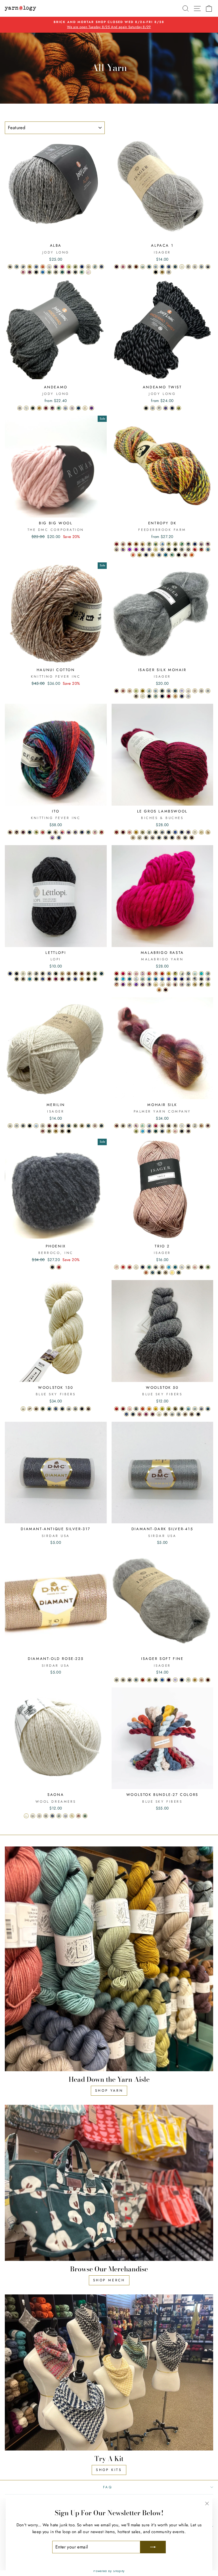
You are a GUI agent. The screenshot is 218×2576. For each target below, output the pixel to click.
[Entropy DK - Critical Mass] (188, 544)
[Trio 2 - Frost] (188, 1267)
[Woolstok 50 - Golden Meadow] (162, 1409)
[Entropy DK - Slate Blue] (159, 555)
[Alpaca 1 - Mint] (143, 267)
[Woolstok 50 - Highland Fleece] (159, 1414)
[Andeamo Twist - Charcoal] (146, 408)
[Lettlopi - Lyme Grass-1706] (95, 979)
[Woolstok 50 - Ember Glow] (149, 1409)
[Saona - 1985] (52, 1816)
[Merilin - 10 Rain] (36, 1126)
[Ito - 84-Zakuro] (62, 832)
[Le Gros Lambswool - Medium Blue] (175, 832)
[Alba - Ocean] (82, 267)
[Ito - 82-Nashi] (56, 832)
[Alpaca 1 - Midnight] (169, 267)
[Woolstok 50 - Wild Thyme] (182, 1409)
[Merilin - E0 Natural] (10, 1126)
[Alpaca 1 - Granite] (208, 267)
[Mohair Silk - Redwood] (208, 1126)
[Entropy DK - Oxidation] (149, 544)
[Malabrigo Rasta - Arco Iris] (130, 984)
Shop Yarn (109, 2091)
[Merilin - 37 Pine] (101, 1126)
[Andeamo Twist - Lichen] (179, 408)
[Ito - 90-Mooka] (82, 832)
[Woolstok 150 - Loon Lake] (49, 1409)
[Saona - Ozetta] (33, 1816)
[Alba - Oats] (88, 267)
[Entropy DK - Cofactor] (188, 549)
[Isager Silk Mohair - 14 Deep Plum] (182, 696)
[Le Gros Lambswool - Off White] (201, 832)
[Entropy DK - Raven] (175, 549)
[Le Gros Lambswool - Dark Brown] (192, 838)
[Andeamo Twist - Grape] (166, 408)
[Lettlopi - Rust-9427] (82, 974)
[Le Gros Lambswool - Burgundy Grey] (123, 832)
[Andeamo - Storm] (20, 408)
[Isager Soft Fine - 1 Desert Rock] (208, 1680)
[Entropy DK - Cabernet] (179, 555)
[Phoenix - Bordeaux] (59, 1267)
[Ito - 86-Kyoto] (75, 832)
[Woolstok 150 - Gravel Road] (36, 1409)
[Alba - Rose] (23, 272)
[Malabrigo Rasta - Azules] (162, 979)
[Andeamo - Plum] (92, 408)
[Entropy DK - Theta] (201, 544)
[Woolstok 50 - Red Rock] (117, 1409)
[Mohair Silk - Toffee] (201, 1126)
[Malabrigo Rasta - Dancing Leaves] (136, 974)
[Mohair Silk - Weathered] (162, 1126)
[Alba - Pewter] (101, 267)
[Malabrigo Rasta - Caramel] (159, 990)
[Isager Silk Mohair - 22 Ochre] (143, 691)
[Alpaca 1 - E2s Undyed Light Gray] (169, 272)
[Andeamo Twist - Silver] (153, 408)
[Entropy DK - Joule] (117, 549)
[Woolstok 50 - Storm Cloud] (179, 1414)
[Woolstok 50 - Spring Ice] (188, 1409)
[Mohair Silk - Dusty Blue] (149, 1126)
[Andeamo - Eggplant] (52, 408)
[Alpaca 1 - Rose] (123, 267)
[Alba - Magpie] (23, 267)
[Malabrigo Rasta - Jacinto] (169, 979)
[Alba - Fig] (69, 272)
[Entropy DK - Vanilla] (156, 549)
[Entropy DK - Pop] (130, 549)
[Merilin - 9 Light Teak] (62, 1131)
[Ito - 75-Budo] (23, 832)
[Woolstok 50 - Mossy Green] (175, 1409)
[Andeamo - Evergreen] (33, 408)
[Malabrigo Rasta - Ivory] (156, 984)
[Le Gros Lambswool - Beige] (208, 832)
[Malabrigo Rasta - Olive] (208, 984)
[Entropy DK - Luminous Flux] (133, 555)
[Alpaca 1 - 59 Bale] (162, 272)
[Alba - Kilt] (30, 272)
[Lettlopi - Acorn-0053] (88, 979)
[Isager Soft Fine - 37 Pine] (156, 1680)
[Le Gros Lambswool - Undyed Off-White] (195, 832)
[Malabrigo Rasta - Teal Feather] (130, 979)
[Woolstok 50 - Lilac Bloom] (140, 1414)
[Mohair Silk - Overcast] (195, 1126)
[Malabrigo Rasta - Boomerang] (208, 974)
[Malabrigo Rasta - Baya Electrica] (123, 984)
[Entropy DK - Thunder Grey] (162, 549)
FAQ (108, 2487)
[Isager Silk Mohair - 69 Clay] (123, 691)
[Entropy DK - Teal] (166, 555)
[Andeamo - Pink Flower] (72, 408)
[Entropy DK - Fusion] (195, 549)
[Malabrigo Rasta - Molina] (175, 984)
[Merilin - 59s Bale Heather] (82, 1126)
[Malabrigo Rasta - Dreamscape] (149, 984)
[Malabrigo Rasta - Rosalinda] (143, 974)
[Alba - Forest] (82, 272)
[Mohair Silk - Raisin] (188, 1131)
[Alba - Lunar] (75, 272)
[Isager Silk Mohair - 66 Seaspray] (149, 691)
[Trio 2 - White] (182, 1267)
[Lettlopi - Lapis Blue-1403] (10, 974)
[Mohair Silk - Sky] (143, 1131)
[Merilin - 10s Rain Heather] (62, 1126)
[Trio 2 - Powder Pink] (117, 1267)
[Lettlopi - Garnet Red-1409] (62, 979)
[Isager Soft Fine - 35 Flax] (149, 1680)
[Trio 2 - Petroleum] (175, 1267)
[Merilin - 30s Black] (69, 1131)
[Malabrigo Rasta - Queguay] (117, 984)
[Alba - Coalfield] (36, 272)
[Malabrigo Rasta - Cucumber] (195, 974)
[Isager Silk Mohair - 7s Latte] (136, 696)
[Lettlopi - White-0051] (23, 974)
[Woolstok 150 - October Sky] (56, 1409)
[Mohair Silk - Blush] (175, 1131)
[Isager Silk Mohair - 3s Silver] (208, 691)
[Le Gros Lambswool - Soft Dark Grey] (159, 838)
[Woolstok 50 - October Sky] (126, 1414)
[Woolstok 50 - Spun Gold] (156, 1409)
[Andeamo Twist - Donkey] (159, 408)
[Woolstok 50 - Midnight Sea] (133, 1414)
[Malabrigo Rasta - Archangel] (149, 974)
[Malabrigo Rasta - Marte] (166, 990)
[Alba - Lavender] (56, 267)
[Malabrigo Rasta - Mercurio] (195, 979)
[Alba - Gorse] (30, 267)
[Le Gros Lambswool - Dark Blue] (182, 832)
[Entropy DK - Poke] (136, 549)
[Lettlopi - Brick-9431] (49, 979)
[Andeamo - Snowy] (85, 408)
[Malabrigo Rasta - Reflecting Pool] (149, 979)
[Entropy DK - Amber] (136, 544)
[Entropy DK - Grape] (149, 549)
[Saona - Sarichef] (39, 1816)
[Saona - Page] (72, 1816)
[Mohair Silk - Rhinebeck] (117, 1126)
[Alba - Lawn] (49, 272)
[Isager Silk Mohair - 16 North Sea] (175, 691)
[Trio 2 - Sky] (169, 1267)
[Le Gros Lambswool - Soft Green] (149, 832)
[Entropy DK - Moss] (169, 544)
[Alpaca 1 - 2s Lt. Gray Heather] (188, 267)
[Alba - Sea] (62, 272)
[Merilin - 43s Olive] (75, 1126)
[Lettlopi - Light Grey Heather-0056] (36, 974)
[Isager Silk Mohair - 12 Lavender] (182, 691)
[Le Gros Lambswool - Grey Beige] (133, 838)
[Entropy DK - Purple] (143, 549)
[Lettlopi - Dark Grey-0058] (17, 979)
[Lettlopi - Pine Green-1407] (56, 974)
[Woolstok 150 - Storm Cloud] (75, 1409)
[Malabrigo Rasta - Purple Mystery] (182, 979)
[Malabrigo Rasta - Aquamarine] (143, 979)
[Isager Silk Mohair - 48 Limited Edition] (188, 696)
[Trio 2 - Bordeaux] (130, 1267)
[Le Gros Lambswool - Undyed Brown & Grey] (185, 838)
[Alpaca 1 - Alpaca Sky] (130, 267)
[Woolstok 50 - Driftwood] (166, 1414)
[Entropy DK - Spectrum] (162, 544)
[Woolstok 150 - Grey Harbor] (69, 1409)
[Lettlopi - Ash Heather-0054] (30, 974)
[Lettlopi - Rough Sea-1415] (36, 979)
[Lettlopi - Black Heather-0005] (17, 974)
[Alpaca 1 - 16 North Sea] (175, 267)
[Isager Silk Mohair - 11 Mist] (156, 691)
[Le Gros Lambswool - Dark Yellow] (136, 832)
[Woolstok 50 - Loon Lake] (208, 1409)
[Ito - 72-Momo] (17, 832)
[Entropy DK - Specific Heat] (123, 544)
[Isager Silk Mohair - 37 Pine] (162, 691)
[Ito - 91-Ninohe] (88, 832)
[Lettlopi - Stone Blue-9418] (69, 979)
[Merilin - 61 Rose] (95, 1126)
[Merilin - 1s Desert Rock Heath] (56, 1126)
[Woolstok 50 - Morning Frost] (201, 1409)
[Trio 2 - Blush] (195, 1267)
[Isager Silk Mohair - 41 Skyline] (169, 691)
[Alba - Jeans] (43, 272)
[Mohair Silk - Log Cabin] (175, 1126)
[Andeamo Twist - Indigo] (172, 408)
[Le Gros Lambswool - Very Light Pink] (130, 832)
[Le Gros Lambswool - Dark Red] (117, 832)
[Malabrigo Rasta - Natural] (162, 984)
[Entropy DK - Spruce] (182, 549)
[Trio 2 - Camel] (162, 1267)
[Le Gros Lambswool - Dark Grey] (166, 838)
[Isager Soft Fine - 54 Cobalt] (162, 1680)
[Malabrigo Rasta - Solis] (117, 979)
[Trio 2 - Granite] (156, 1267)
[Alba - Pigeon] (10, 267)
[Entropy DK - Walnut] (169, 549)
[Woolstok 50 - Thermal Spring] (195, 1409)
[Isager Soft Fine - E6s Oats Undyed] (123, 1680)
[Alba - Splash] (95, 267)
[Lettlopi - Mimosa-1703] (82, 979)
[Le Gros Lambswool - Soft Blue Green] (162, 832)
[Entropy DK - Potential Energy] (156, 544)
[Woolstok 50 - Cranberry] (123, 1409)
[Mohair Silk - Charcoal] (182, 1131)
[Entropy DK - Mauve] (185, 555)
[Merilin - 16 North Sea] (88, 1126)
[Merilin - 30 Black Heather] (30, 1126)
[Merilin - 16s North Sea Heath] (69, 1126)
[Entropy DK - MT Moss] (175, 544)
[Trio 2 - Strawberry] (123, 1267)
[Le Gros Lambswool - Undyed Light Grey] (140, 838)
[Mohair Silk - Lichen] (136, 1131)
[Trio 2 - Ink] (159, 1273)
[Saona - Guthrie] (46, 1816)
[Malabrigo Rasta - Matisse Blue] (175, 979)
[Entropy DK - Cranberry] (117, 544)
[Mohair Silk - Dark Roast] (169, 1126)
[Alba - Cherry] (62, 267)
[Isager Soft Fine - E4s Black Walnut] (130, 1680)
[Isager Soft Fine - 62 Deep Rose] (201, 1680)
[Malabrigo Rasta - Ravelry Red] (117, 974)
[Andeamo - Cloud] (26, 408)
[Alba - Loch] (17, 267)
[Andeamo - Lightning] (78, 408)
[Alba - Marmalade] (43, 267)
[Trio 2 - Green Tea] (208, 1267)
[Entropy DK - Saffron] (130, 544)
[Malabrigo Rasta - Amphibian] (182, 974)
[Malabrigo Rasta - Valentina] (130, 974)
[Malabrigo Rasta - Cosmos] (136, 979)
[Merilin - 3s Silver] (17, 1126)
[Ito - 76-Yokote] (30, 832)
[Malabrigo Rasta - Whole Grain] (169, 984)
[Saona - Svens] (85, 1816)
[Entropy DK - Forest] (172, 555)
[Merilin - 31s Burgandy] (49, 1126)
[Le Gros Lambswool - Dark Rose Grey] (153, 838)
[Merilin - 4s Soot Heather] (23, 1126)
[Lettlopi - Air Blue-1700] (49, 974)
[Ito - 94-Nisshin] (101, 832)
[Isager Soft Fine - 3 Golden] (195, 1680)
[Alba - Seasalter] (36, 267)
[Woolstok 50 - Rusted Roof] (143, 1409)
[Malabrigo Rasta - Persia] (156, 979)
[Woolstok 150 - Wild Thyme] (43, 1409)
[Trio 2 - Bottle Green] (179, 1273)
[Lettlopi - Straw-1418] (62, 974)
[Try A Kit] (109, 2373)
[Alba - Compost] (56, 272)
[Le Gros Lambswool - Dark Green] (156, 832)
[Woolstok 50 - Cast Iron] (198, 1414)
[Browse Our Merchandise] (109, 2183)
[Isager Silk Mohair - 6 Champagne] (195, 691)
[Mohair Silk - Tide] (162, 1131)
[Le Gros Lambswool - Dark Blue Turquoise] (169, 832)
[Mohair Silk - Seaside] (143, 1126)
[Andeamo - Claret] (46, 408)
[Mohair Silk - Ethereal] (136, 1126)
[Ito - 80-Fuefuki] (43, 832)
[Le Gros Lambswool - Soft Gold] (143, 832)
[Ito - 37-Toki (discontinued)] (10, 832)
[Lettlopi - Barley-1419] (69, 974)
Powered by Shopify (109, 2571)
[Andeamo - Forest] (59, 408)
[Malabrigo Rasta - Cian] (123, 979)
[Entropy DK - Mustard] (153, 555)
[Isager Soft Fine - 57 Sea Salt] (188, 1680)
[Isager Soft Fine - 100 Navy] (182, 1680)
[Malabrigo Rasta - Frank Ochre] (169, 974)
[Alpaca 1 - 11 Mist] (156, 267)
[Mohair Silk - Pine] (156, 1131)
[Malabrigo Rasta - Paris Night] (201, 979)
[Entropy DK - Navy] (195, 544)
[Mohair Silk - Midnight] (149, 1131)
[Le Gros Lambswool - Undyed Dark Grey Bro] (146, 838)
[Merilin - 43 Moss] (49, 1131)
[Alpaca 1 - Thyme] (149, 267)
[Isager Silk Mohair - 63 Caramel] (175, 696)
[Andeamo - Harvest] (39, 408)
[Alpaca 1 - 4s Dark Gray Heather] (201, 267)
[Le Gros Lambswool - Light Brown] (179, 838)
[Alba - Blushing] (88, 272)
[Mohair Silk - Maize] (169, 1131)
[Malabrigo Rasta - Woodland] (201, 984)
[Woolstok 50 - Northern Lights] (136, 1409)
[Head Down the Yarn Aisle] (109, 1959)
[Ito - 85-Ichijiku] (69, 832)
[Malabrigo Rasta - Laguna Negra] (195, 984)
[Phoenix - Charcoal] (52, 1267)
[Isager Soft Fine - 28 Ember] (143, 1680)
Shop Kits (109, 2470)
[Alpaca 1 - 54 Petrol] (162, 267)
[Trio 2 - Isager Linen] (136, 1267)
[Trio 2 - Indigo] (143, 1267)
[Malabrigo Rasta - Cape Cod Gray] (188, 984)
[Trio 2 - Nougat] (146, 1273)
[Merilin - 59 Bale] (56, 1131)
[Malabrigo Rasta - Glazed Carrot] (162, 974)
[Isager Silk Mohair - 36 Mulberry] (117, 691)
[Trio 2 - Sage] (149, 1267)
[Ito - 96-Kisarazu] (59, 838)
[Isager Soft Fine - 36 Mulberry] (169, 1680)
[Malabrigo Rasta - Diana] (156, 974)
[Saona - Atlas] (78, 1816)
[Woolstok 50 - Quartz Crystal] (130, 1409)
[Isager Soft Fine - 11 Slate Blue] (136, 1680)
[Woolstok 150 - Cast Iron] (82, 1409)
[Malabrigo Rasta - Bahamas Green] (201, 974)
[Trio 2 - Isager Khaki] (166, 1273)
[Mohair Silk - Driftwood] (123, 1126)
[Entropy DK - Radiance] (140, 555)
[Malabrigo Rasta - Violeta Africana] (136, 984)
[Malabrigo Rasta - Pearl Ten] (143, 984)
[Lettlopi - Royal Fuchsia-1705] (56, 979)
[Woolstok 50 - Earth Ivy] (169, 1409)
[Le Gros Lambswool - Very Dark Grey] (172, 838)
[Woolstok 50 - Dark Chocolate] (192, 1414)
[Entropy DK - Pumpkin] (192, 555)
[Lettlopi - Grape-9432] (75, 979)
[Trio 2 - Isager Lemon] (172, 1273)
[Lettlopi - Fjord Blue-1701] (43, 979)
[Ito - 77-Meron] (36, 832)
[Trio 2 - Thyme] (153, 1273)
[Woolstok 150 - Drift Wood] (30, 1409)
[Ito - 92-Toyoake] (95, 832)
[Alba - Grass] (75, 267)
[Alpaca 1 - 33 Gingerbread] (136, 267)
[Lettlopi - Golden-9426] (88, 974)
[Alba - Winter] (49, 267)
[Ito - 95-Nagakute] (52, 838)
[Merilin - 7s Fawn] (43, 1126)
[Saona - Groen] (59, 1816)
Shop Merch (109, 2280)
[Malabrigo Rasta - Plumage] (182, 984)
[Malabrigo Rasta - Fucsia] (123, 974)
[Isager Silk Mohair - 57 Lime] (136, 691)
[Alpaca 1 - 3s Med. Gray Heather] (195, 267)
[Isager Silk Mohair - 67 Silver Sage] (156, 696)
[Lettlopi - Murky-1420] (75, 974)
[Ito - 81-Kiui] (49, 832)
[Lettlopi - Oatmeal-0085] (23, 979)
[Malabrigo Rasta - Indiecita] (188, 974)
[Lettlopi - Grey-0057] (43, 974)
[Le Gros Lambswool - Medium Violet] (188, 832)
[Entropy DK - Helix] (201, 549)
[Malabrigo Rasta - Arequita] (175, 974)
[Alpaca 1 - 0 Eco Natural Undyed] (182, 267)
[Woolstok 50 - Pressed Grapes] (146, 1414)
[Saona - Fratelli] (65, 1816)
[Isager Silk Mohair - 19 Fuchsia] (169, 696)
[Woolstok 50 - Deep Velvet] (153, 1414)
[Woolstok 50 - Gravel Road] (185, 1414)
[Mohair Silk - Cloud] (182, 1126)
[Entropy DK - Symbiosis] (123, 549)
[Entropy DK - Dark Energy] (208, 544)
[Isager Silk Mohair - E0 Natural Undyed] (143, 696)
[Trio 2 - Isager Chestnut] (201, 1267)
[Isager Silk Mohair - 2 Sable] (201, 691)
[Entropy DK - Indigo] (146, 555)
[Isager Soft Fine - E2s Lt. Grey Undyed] (117, 1680)
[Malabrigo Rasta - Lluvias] (188, 979)
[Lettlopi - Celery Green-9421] (95, 974)
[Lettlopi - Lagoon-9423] (101, 974)
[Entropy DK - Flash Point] (143, 544)
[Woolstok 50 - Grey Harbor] (172, 1414)
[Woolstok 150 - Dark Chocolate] (88, 1409)
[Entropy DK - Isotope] (208, 549)
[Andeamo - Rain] (65, 408)
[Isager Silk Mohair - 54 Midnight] (162, 696)
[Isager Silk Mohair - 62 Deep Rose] (130, 691)
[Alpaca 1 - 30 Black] (156, 272)
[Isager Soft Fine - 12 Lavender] (175, 1680)
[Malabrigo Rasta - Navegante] (208, 979)
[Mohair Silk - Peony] (156, 1126)
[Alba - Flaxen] (69, 267)
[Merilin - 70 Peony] (43, 1131)
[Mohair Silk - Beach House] (130, 1126)
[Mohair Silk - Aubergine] (188, 1126)
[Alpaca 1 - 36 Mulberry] (117, 267)
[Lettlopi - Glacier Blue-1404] (30, 979)
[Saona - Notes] (26, 1816)
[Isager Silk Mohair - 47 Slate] (149, 696)
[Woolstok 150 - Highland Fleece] (23, 1409)
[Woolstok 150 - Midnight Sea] (62, 1409)
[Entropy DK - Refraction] (182, 544)
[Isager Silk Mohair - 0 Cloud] (188, 691)
